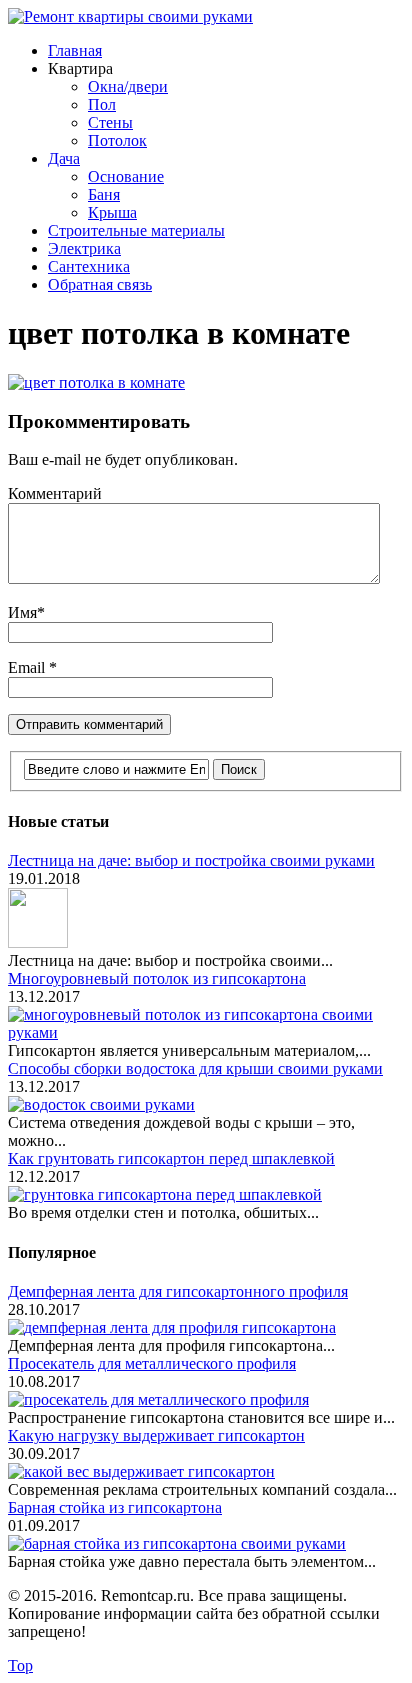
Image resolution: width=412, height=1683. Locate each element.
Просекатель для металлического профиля (152, 1363)
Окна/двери (128, 86)
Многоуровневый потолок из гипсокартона (157, 978)
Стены (110, 122)
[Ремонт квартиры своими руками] (130, 16)
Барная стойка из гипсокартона (115, 1507)
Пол (102, 104)
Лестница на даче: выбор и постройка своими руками (191, 860)
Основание (126, 176)
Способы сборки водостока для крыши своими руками (195, 1068)
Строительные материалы (136, 230)
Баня (104, 194)
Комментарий (55, 493)
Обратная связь (100, 284)
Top (20, 1665)
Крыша (112, 212)
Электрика (84, 248)
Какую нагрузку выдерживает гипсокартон (156, 1435)
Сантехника (89, 266)
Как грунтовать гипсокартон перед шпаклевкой (171, 1158)
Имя (22, 612)
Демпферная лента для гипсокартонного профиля (178, 1291)
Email (28, 667)
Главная (75, 50)
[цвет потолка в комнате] (96, 382)
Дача (64, 158)
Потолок (117, 140)
